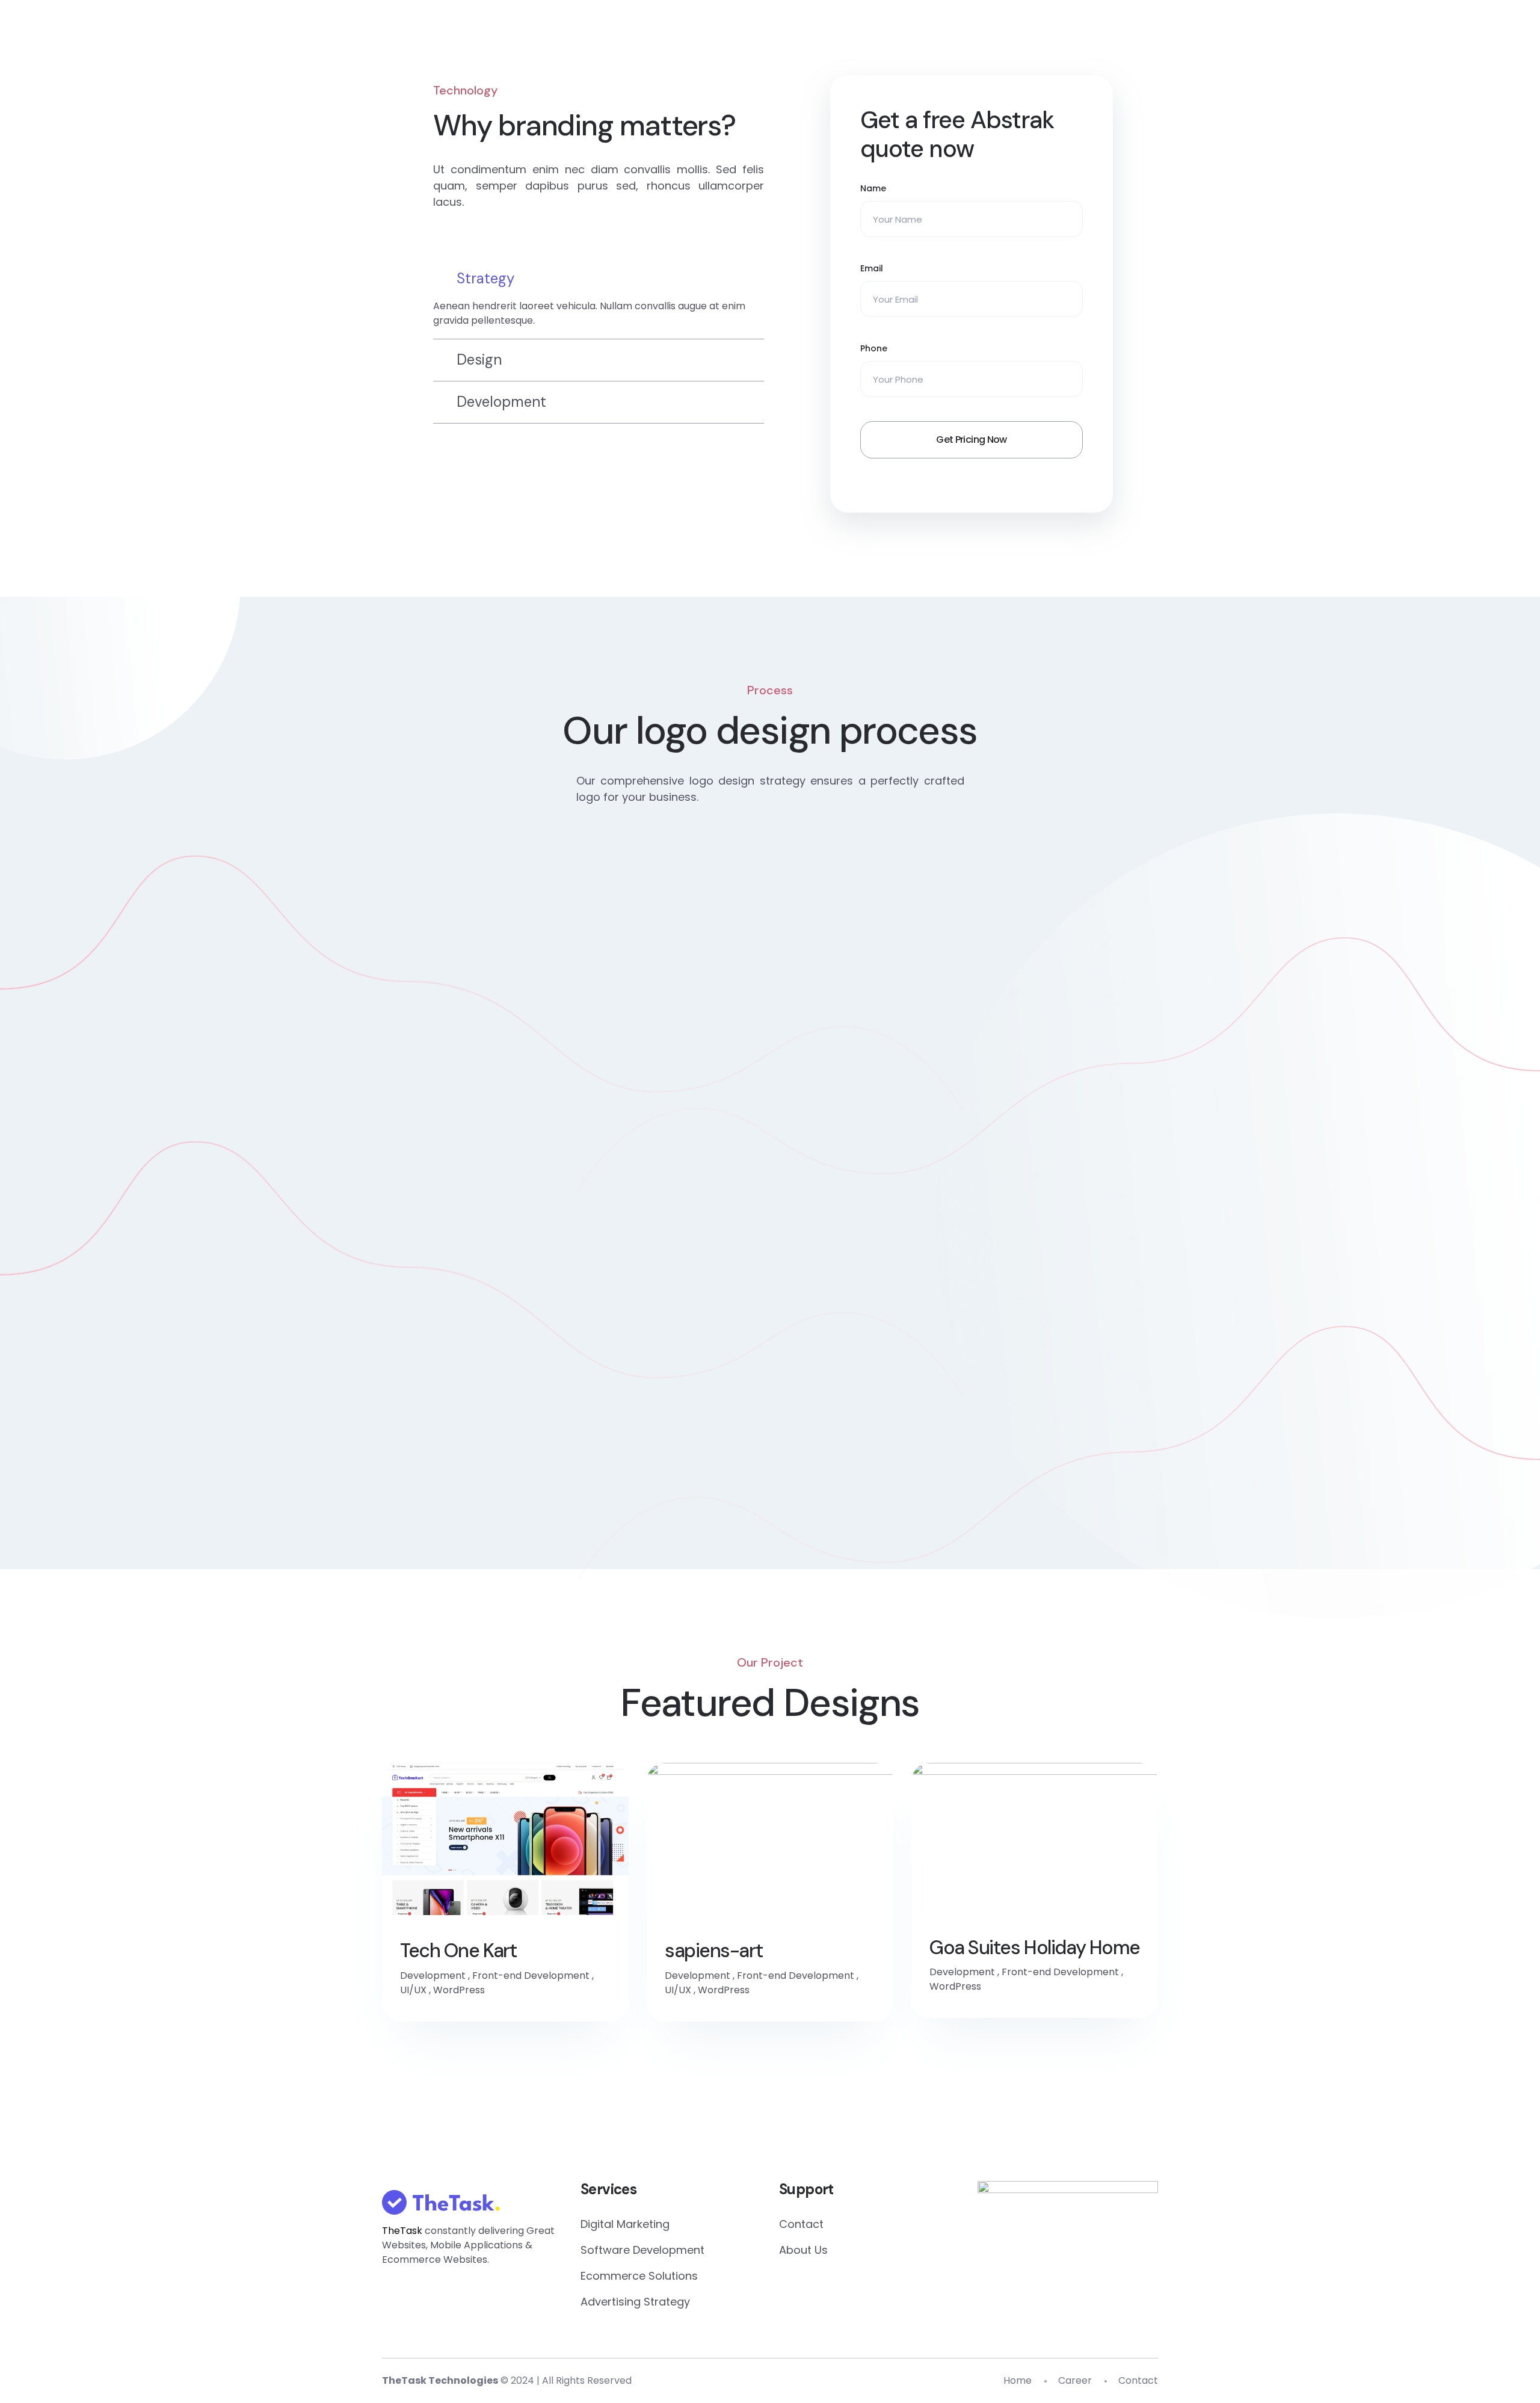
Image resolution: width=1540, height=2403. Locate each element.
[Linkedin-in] (770, 2122)
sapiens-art (713, 1951)
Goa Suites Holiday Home (1035, 1948)
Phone (874, 348)
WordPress (459, 1990)
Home (1018, 2380)
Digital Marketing (625, 2224)
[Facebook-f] (630, 2122)
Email (872, 268)
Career (1075, 2380)
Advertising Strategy (635, 2302)
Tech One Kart (458, 1951)
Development (433, 1976)
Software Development (642, 2250)
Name (873, 188)
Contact (801, 2224)
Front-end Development (531, 1976)
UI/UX (413, 1990)
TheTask (402, 2231)
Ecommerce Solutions (639, 2276)
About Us (803, 2250)
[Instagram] (910, 2122)
